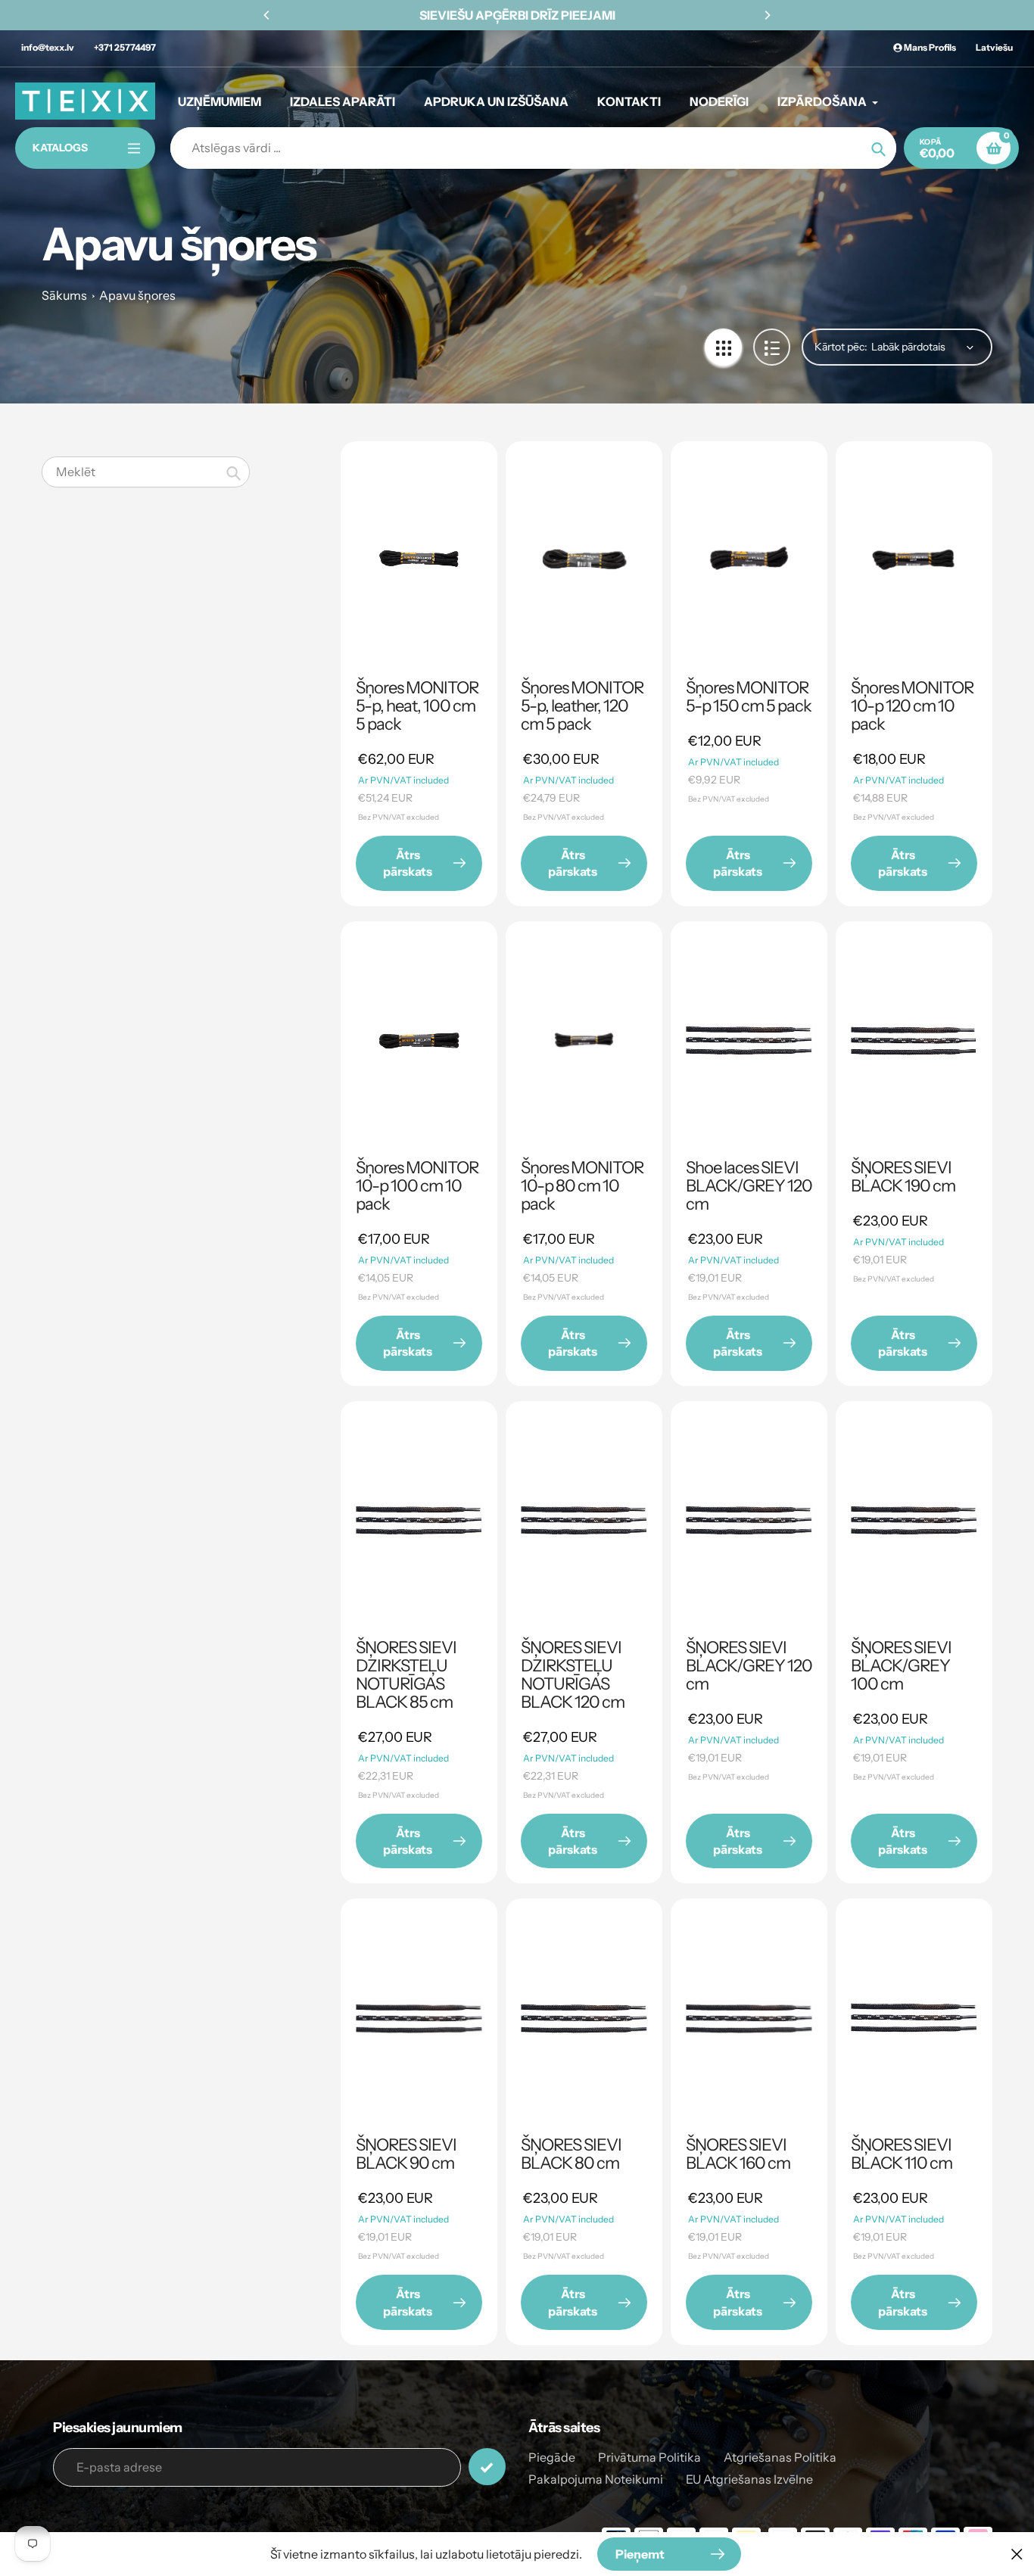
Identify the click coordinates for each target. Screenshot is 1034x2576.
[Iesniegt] (487, 2467)
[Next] (767, 15)
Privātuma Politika (649, 2457)
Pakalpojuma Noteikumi (596, 2479)
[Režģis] (723, 347)
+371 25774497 (125, 47)
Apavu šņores (137, 295)
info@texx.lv (48, 47)
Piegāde (552, 2457)
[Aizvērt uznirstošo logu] (1017, 2554)
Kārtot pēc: (841, 347)
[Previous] (267, 15)
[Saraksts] (772, 347)
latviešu (994, 47)
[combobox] (146, 472)
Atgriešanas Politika (780, 2457)
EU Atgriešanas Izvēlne (749, 2479)
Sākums (64, 295)
